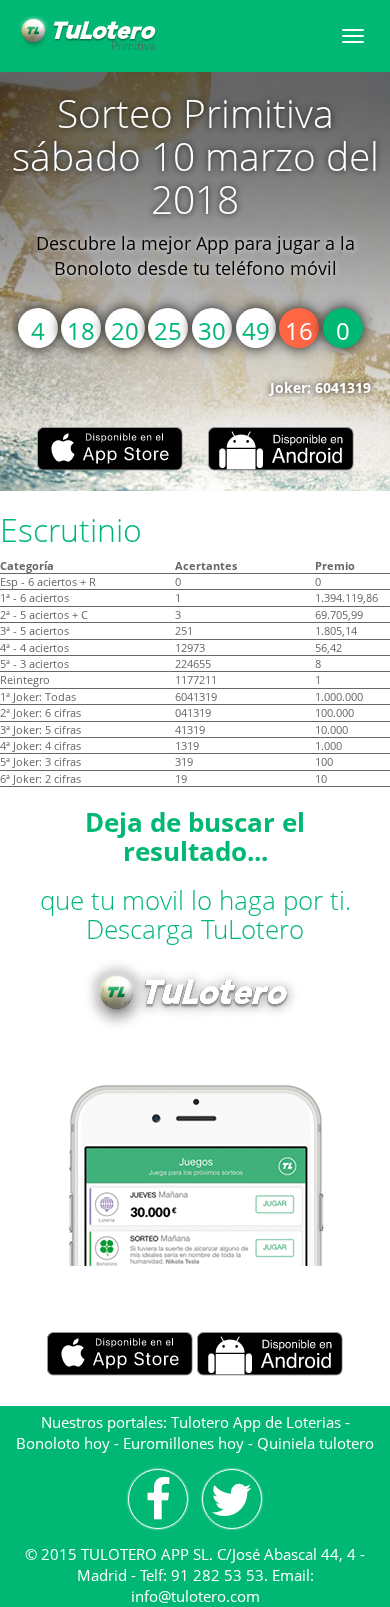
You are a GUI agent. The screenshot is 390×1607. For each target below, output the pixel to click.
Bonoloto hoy (63, 1443)
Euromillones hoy (183, 1443)
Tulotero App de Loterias (256, 1422)
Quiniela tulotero (315, 1443)
